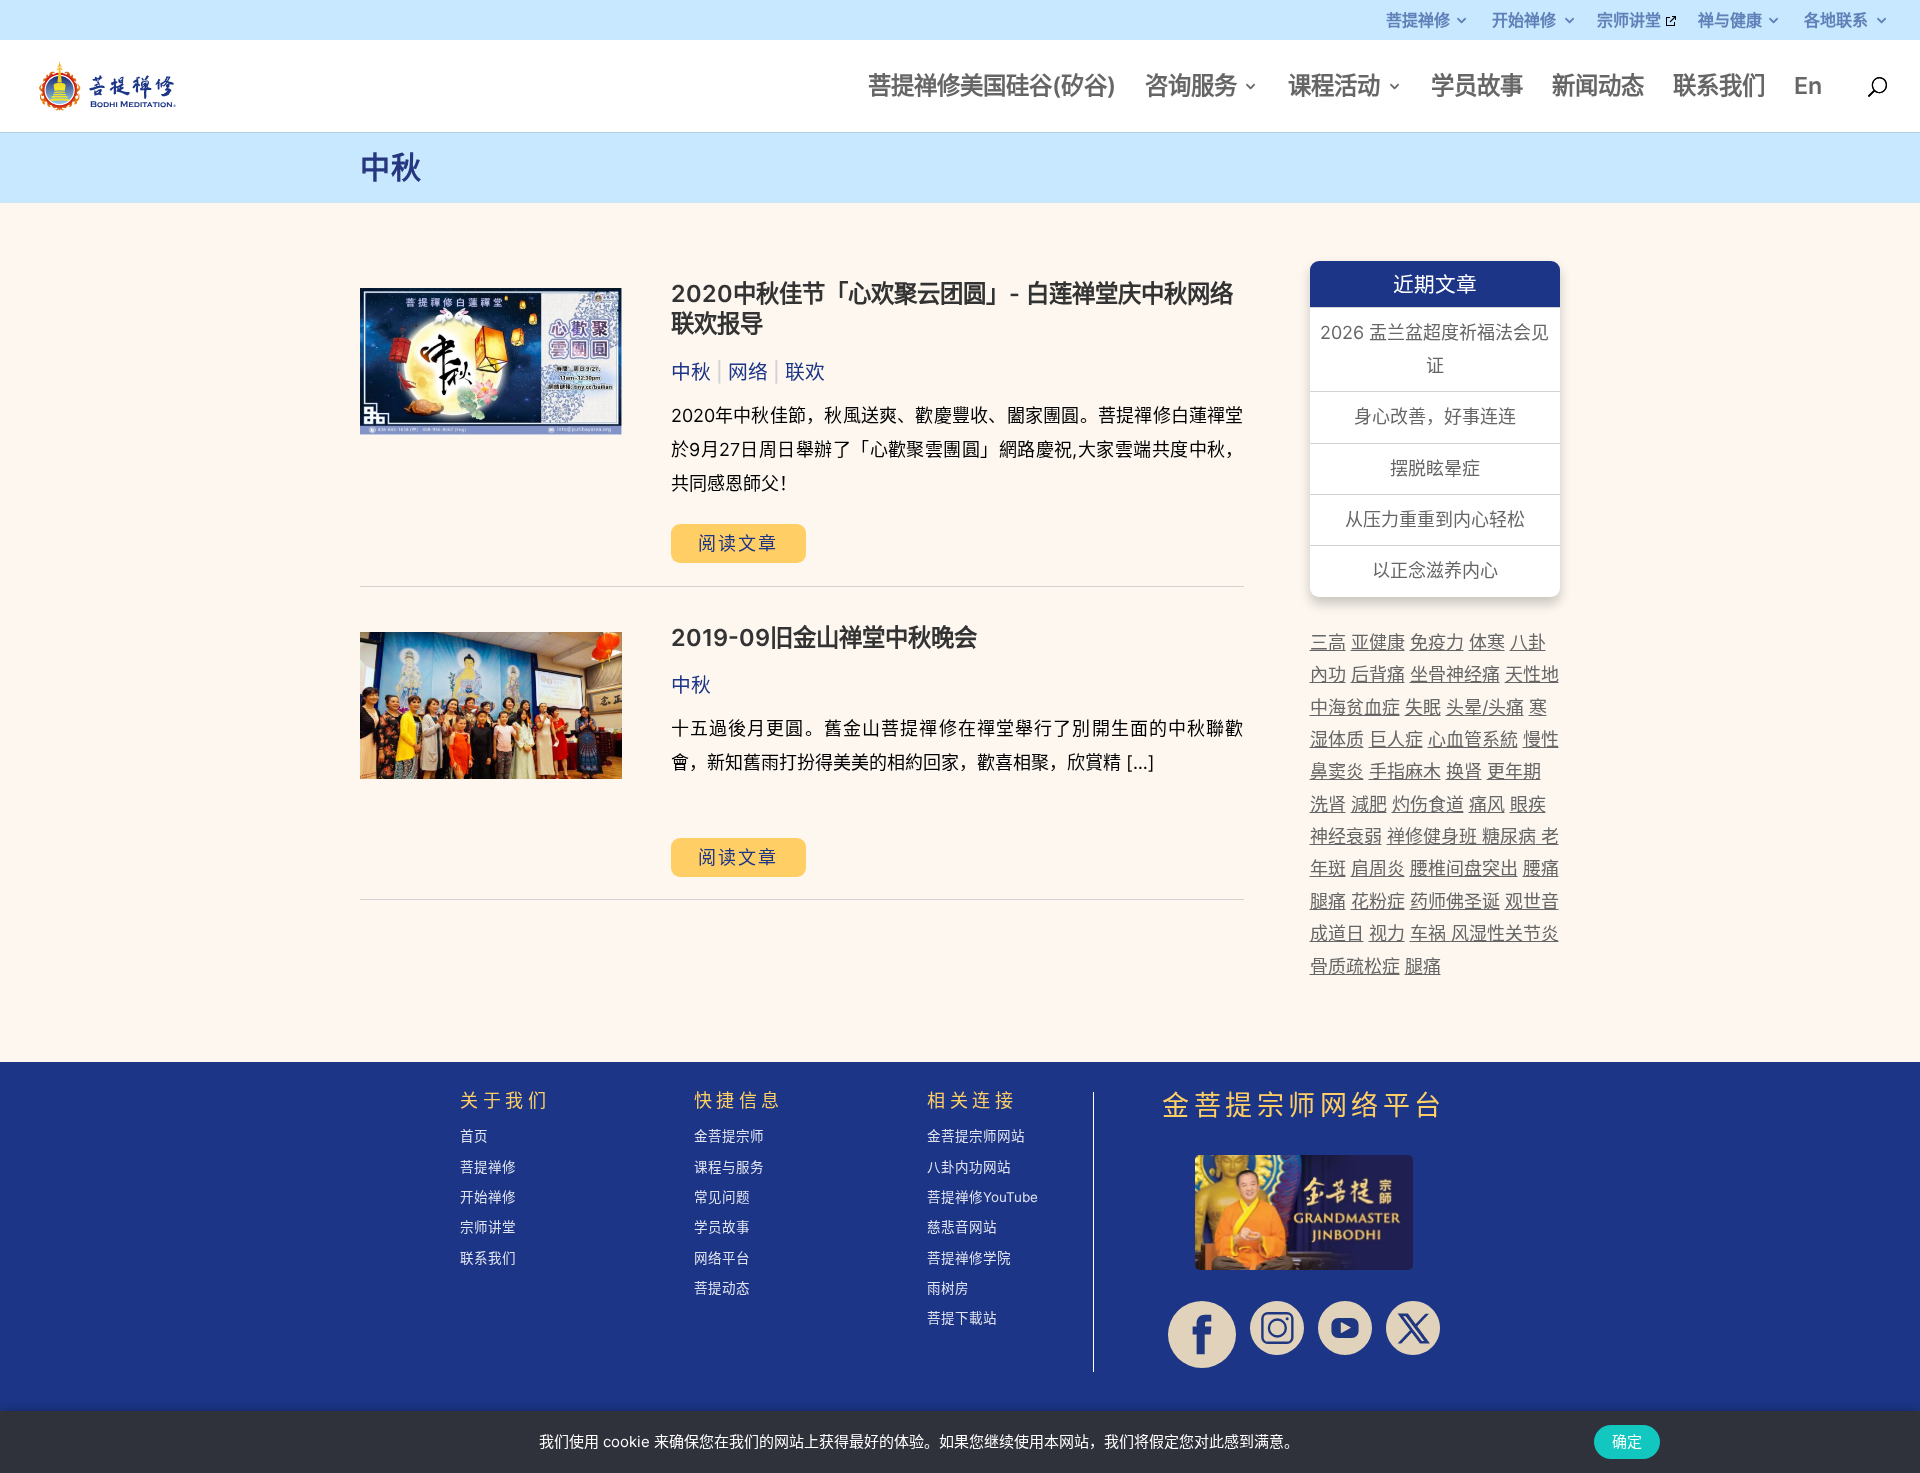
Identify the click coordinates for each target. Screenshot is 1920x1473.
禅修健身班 (1434, 836)
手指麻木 (1405, 771)
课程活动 (1334, 88)
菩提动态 (722, 1288)
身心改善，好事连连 (1435, 416)
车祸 (1430, 933)
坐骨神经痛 (1455, 674)
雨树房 (948, 1288)
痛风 (1487, 804)
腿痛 (1328, 901)
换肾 (1464, 771)
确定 (1627, 1441)
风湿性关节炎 (1505, 933)
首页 (474, 1136)
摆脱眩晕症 (1435, 468)
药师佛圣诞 (1455, 901)
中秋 (691, 372)
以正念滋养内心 (1435, 570)
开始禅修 (1524, 21)
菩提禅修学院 (969, 1258)
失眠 (1423, 707)
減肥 (1369, 804)
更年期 (1514, 771)
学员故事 (1477, 88)
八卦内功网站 (969, 1167)
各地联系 (1836, 21)
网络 (748, 372)
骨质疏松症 (1355, 966)
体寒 (1487, 642)
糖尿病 (1509, 836)
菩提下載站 (962, 1318)
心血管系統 (1473, 739)
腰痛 (1541, 868)
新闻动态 (1598, 88)
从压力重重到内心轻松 (1435, 519)
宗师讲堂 (1629, 21)
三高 (1328, 642)
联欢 (805, 372)
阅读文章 (738, 543)
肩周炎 (1378, 868)
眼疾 (1528, 804)
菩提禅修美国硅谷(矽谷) (992, 88)
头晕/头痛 (1485, 707)
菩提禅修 (1418, 21)
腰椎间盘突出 (1464, 868)
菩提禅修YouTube (982, 1197)
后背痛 (1378, 674)
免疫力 (1437, 642)
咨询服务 (1191, 88)
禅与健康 (1730, 21)
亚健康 (1378, 642)
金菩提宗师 (729, 1136)
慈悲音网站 (962, 1227)
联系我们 (1719, 88)
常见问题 (722, 1197)
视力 (1387, 933)
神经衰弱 (1346, 836)
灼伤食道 (1428, 804)
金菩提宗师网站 (976, 1136)
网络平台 (722, 1258)
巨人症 (1396, 739)
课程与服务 (729, 1167)
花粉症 (1378, 901)
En (1808, 88)
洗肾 (1328, 804)
